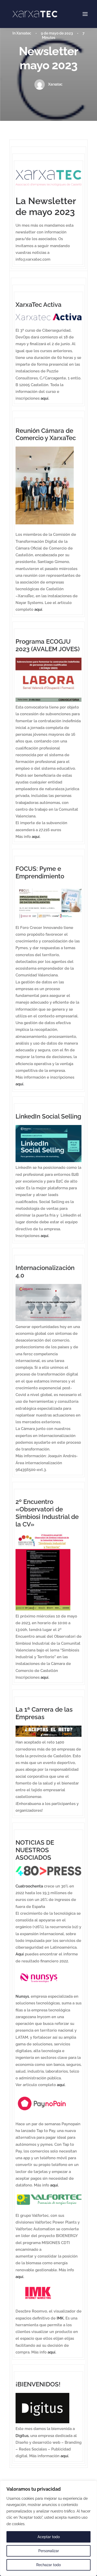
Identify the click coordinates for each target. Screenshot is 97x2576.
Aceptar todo (49, 2537)
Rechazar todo (48, 2565)
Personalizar (49, 2551)
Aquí (20, 1954)
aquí (38, 609)
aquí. (45, 398)
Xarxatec (24, 33)
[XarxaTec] (35, 14)
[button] (85, 14)
